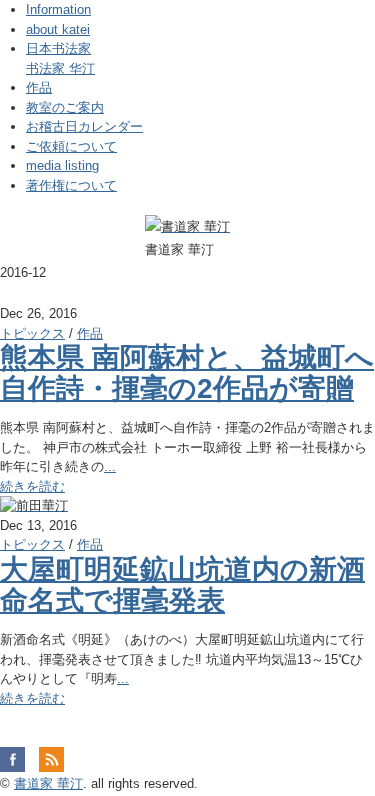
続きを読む (32, 486)
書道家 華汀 (48, 783)
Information (58, 9)
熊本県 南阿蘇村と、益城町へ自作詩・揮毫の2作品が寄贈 (187, 373)
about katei (58, 29)
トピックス (32, 333)
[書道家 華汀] (187, 226)
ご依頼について (71, 146)
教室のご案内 (65, 107)
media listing (62, 165)
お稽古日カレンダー (84, 126)
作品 (39, 87)
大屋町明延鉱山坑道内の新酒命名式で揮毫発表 (182, 585)
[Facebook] (17, 758)
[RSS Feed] (51, 758)
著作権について (71, 185)
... (110, 466)
